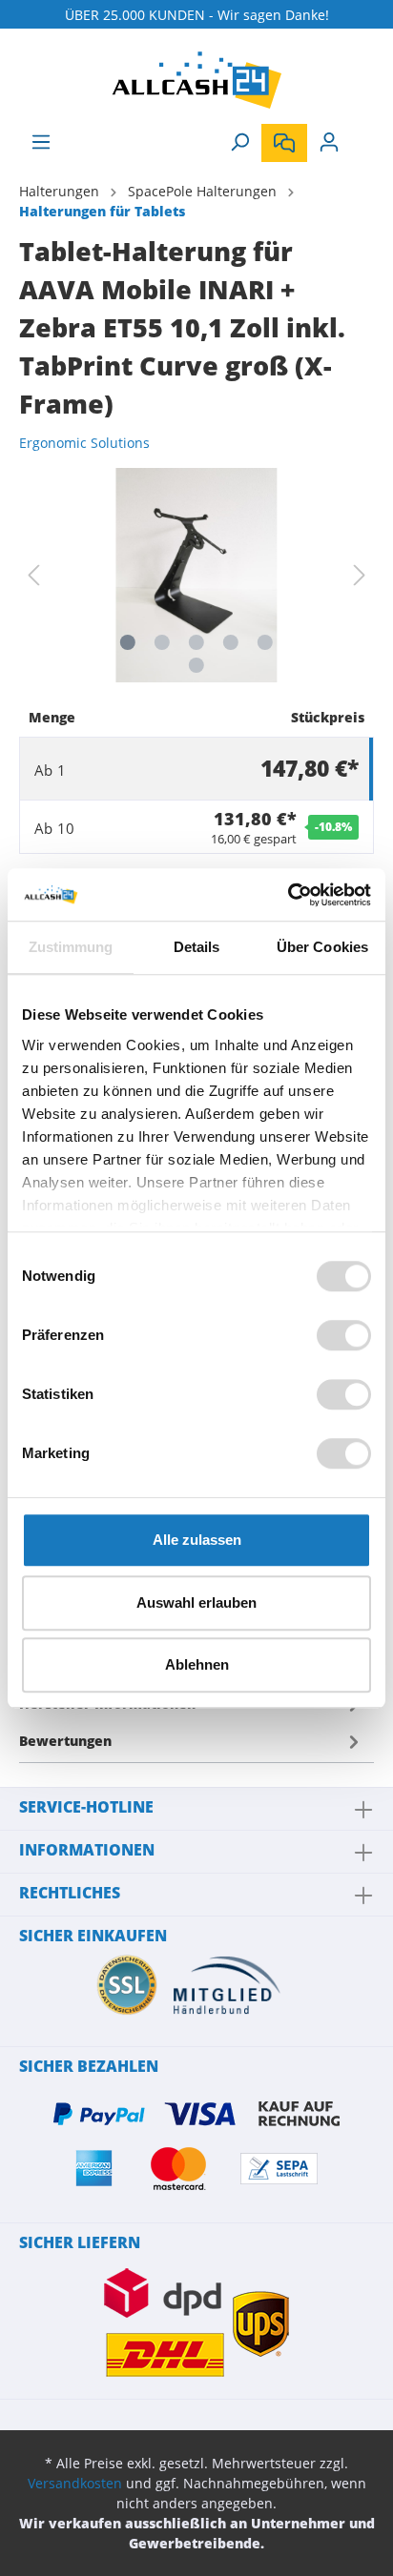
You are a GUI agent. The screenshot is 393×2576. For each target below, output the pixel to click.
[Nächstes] (360, 575)
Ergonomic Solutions (84, 443)
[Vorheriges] (33, 575)
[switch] (344, 1335)
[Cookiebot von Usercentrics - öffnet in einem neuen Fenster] (288, 895)
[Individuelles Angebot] (284, 143)
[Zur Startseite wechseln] (196, 80)
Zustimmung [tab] (71, 947)
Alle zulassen (197, 1540)
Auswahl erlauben (196, 1602)
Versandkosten (75, 2483)
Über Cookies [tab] (322, 947)
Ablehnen (197, 1664)
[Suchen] (239, 142)
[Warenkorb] (362, 135)
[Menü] (41, 142)
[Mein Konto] (329, 142)
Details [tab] (197, 947)
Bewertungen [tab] (65, 1741)
